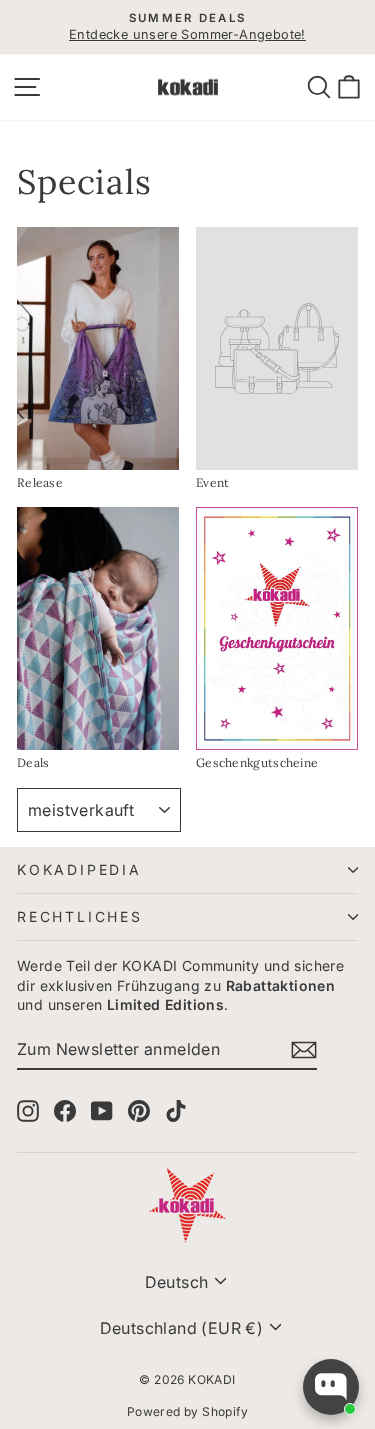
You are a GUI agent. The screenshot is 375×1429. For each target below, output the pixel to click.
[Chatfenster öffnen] (331, 1387)
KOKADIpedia (79, 869)
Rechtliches (80, 916)
